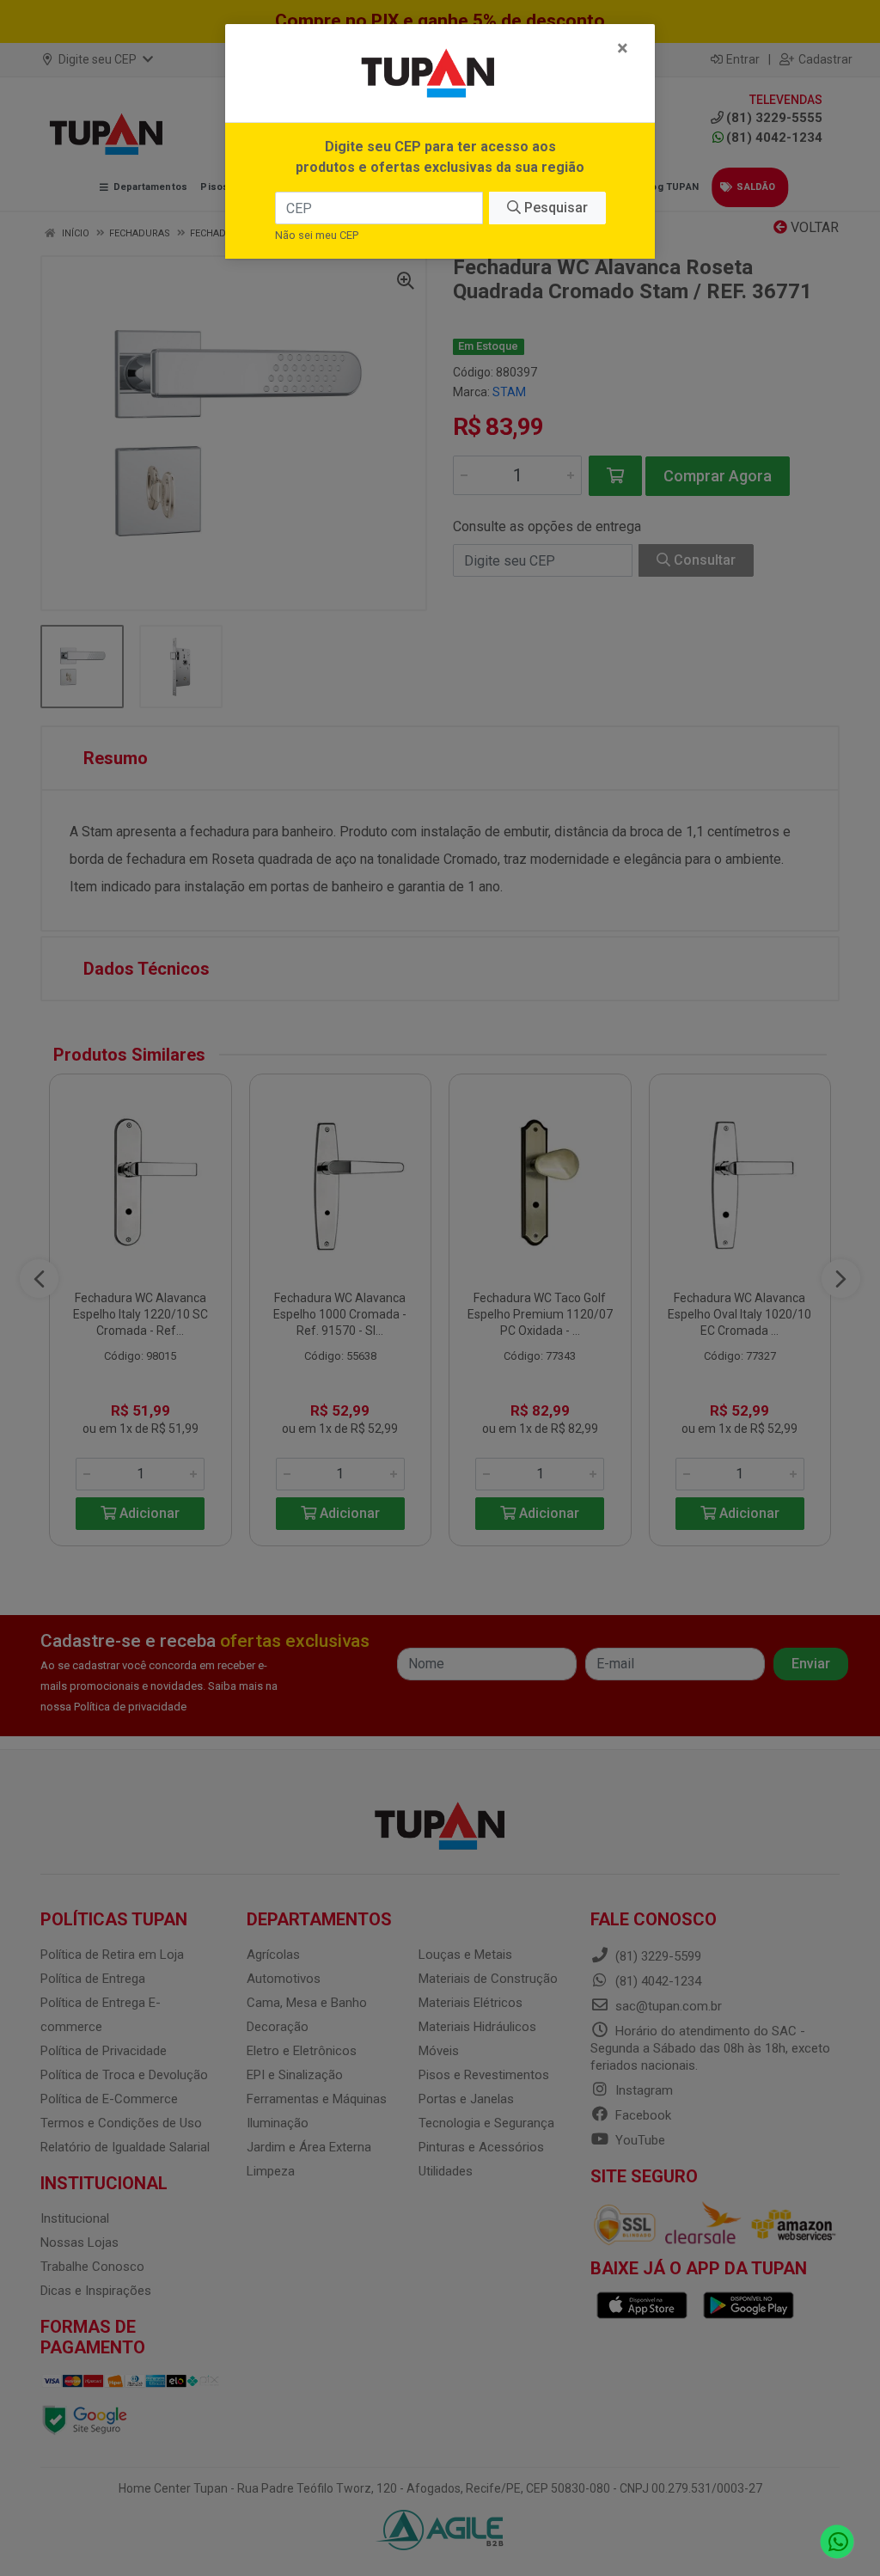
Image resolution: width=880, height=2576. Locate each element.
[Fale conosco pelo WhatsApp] (837, 2542)
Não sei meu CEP (317, 235)
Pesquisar (554, 208)
